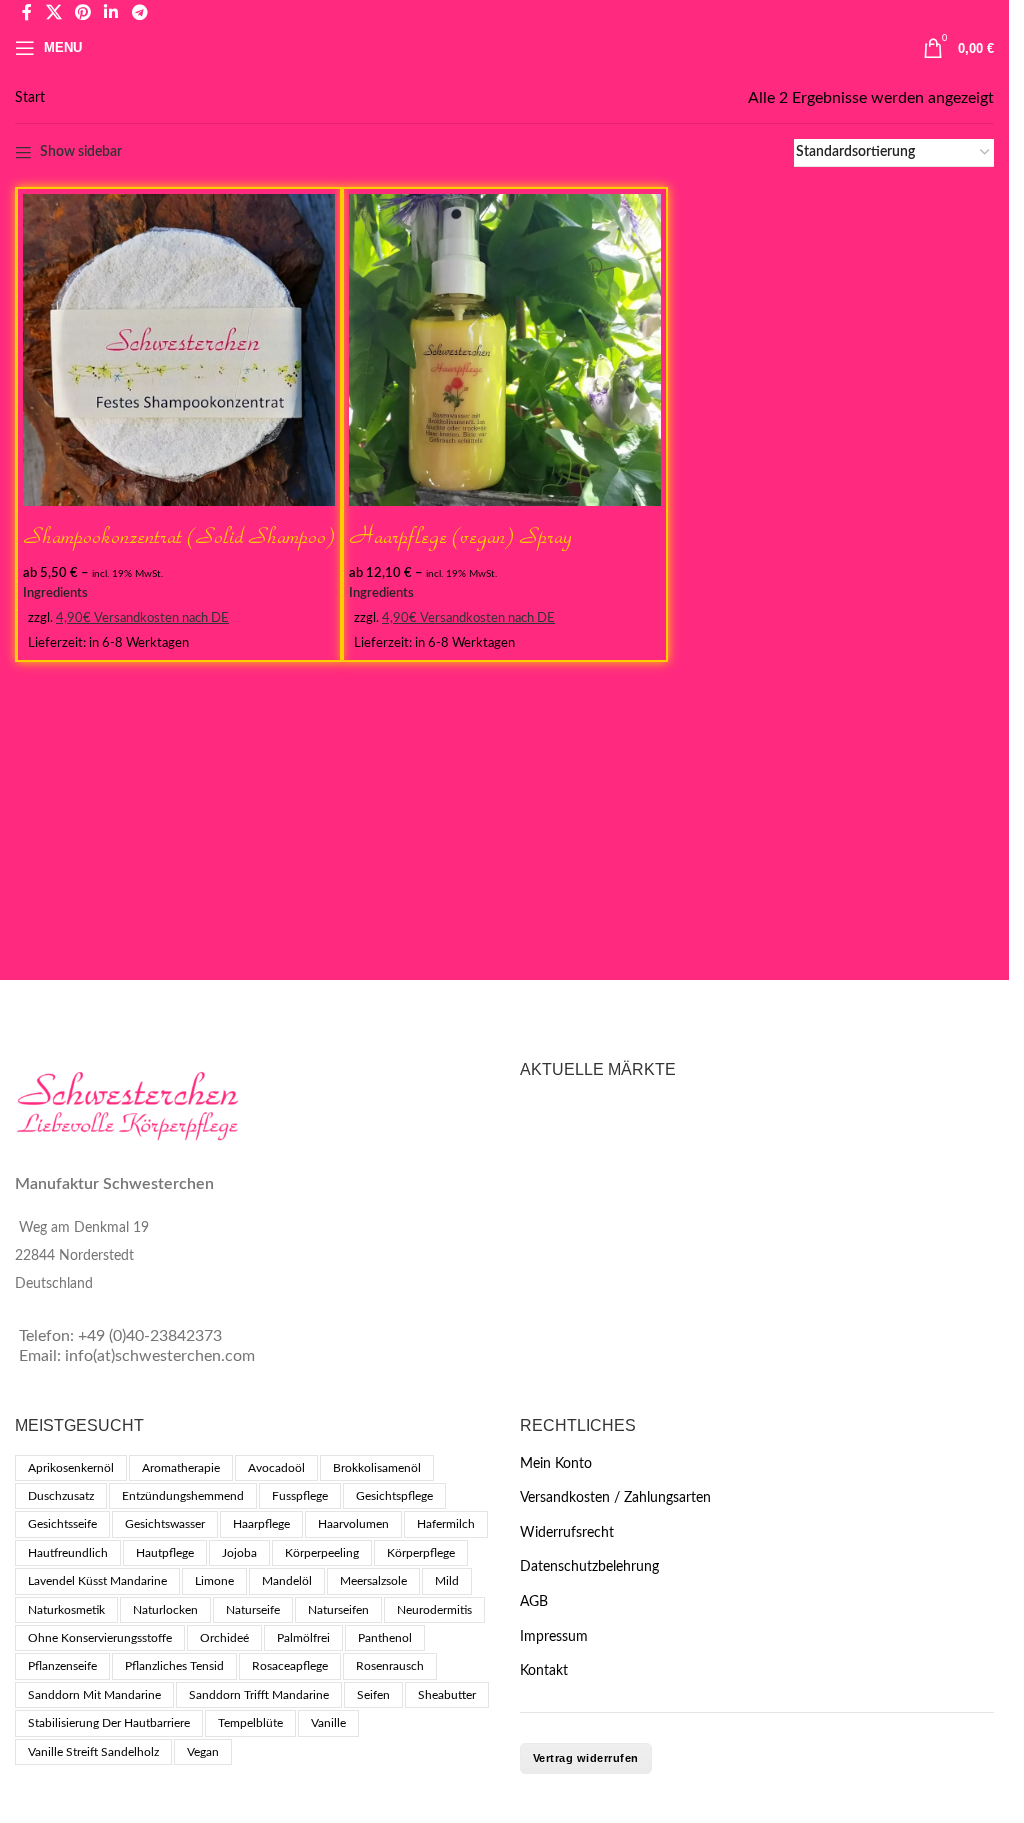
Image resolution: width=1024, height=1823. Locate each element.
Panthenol (385, 1638)
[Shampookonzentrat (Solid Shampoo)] (179, 350)
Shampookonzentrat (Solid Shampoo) (179, 535)
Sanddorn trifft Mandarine (259, 1695)
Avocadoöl (276, 1468)
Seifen (373, 1695)
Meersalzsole (373, 1581)
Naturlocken (165, 1610)
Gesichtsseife (62, 1524)
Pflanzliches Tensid (174, 1666)
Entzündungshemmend (183, 1496)
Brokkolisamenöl (377, 1468)
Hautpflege (165, 1553)
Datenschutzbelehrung (589, 1567)
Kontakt (544, 1671)
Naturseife (253, 1610)
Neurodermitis (434, 1610)
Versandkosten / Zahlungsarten (615, 1498)
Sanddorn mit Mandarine (94, 1695)
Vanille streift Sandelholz (93, 1752)
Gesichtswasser (165, 1524)
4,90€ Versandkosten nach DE (142, 618)
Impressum (554, 1637)
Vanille (328, 1723)
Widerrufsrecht (567, 1533)
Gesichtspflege (394, 1496)
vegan (203, 1752)
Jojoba (239, 1553)
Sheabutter (447, 1695)
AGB (534, 1602)
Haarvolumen (353, 1524)
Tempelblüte (250, 1723)
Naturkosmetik (66, 1610)
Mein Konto (556, 1464)
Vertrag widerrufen (586, 1758)
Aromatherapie (181, 1468)
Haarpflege (261, 1524)
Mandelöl (287, 1581)
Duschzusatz (61, 1496)
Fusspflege (300, 1496)
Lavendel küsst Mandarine (97, 1581)
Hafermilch (446, 1524)
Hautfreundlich (68, 1553)
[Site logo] (504, 48)
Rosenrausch (390, 1666)
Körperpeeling (322, 1553)
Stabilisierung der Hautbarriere (109, 1723)
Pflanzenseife (62, 1666)
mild (447, 1581)
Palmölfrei (303, 1638)
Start (30, 98)
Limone (214, 1581)
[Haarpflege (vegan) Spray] (505, 350)
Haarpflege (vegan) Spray (460, 535)
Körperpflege (421, 1553)
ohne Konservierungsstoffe (100, 1638)
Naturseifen (338, 1610)
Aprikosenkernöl (71, 1468)
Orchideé (224, 1638)
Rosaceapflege (290, 1666)
